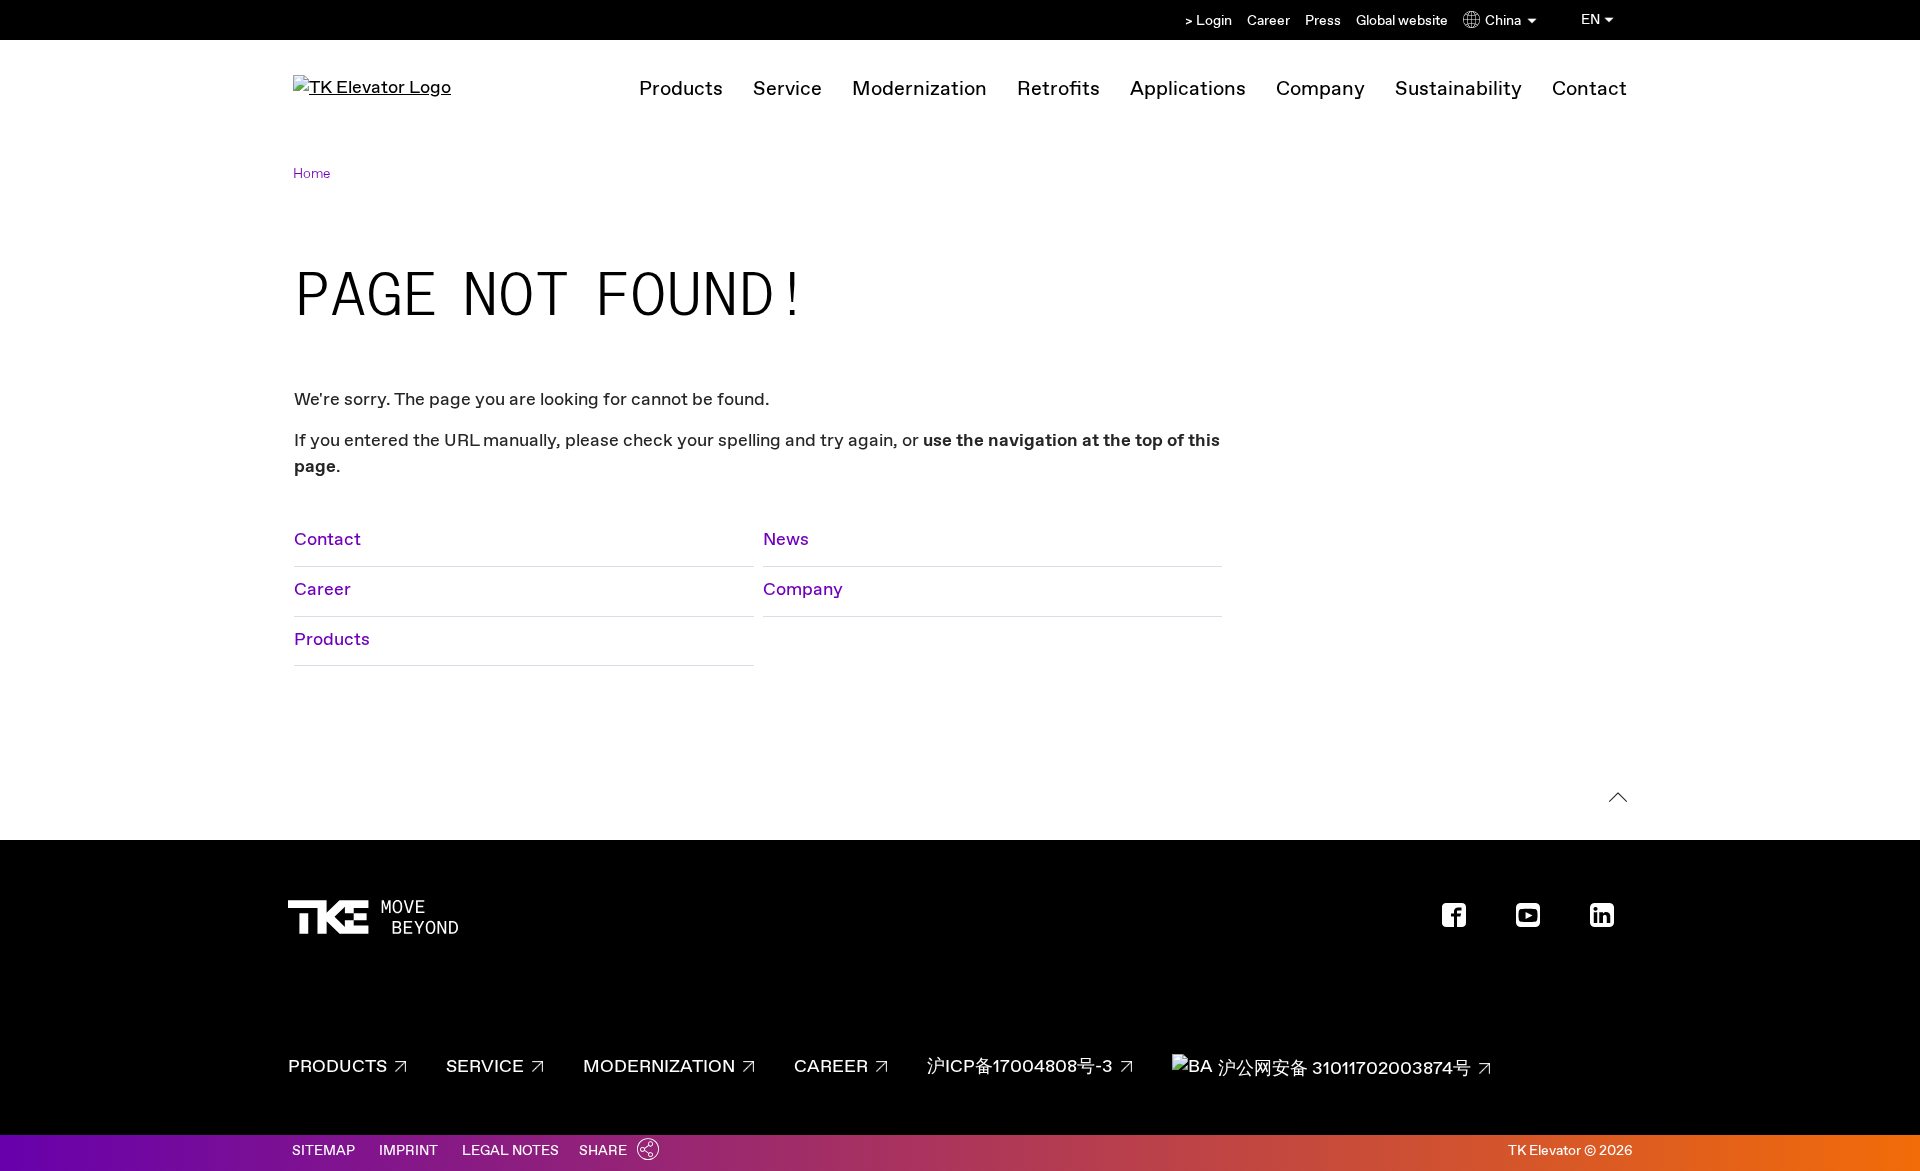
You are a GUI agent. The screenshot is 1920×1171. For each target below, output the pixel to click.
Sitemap (323, 1151)
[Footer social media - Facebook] (1462, 922)
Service (787, 89)
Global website (1402, 21)
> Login (1208, 21)
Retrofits (1058, 89)
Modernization (919, 89)
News (786, 540)
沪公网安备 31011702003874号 (1344, 1069)
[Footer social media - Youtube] (1536, 922)
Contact (1589, 89)
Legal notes (510, 1151)
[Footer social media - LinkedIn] (1610, 922)
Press (1323, 21)
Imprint (408, 1151)
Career (1268, 21)
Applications (1188, 89)
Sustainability (1458, 89)
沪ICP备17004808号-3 (1020, 1067)
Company (1320, 89)
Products (681, 89)
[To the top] (1614, 800)
